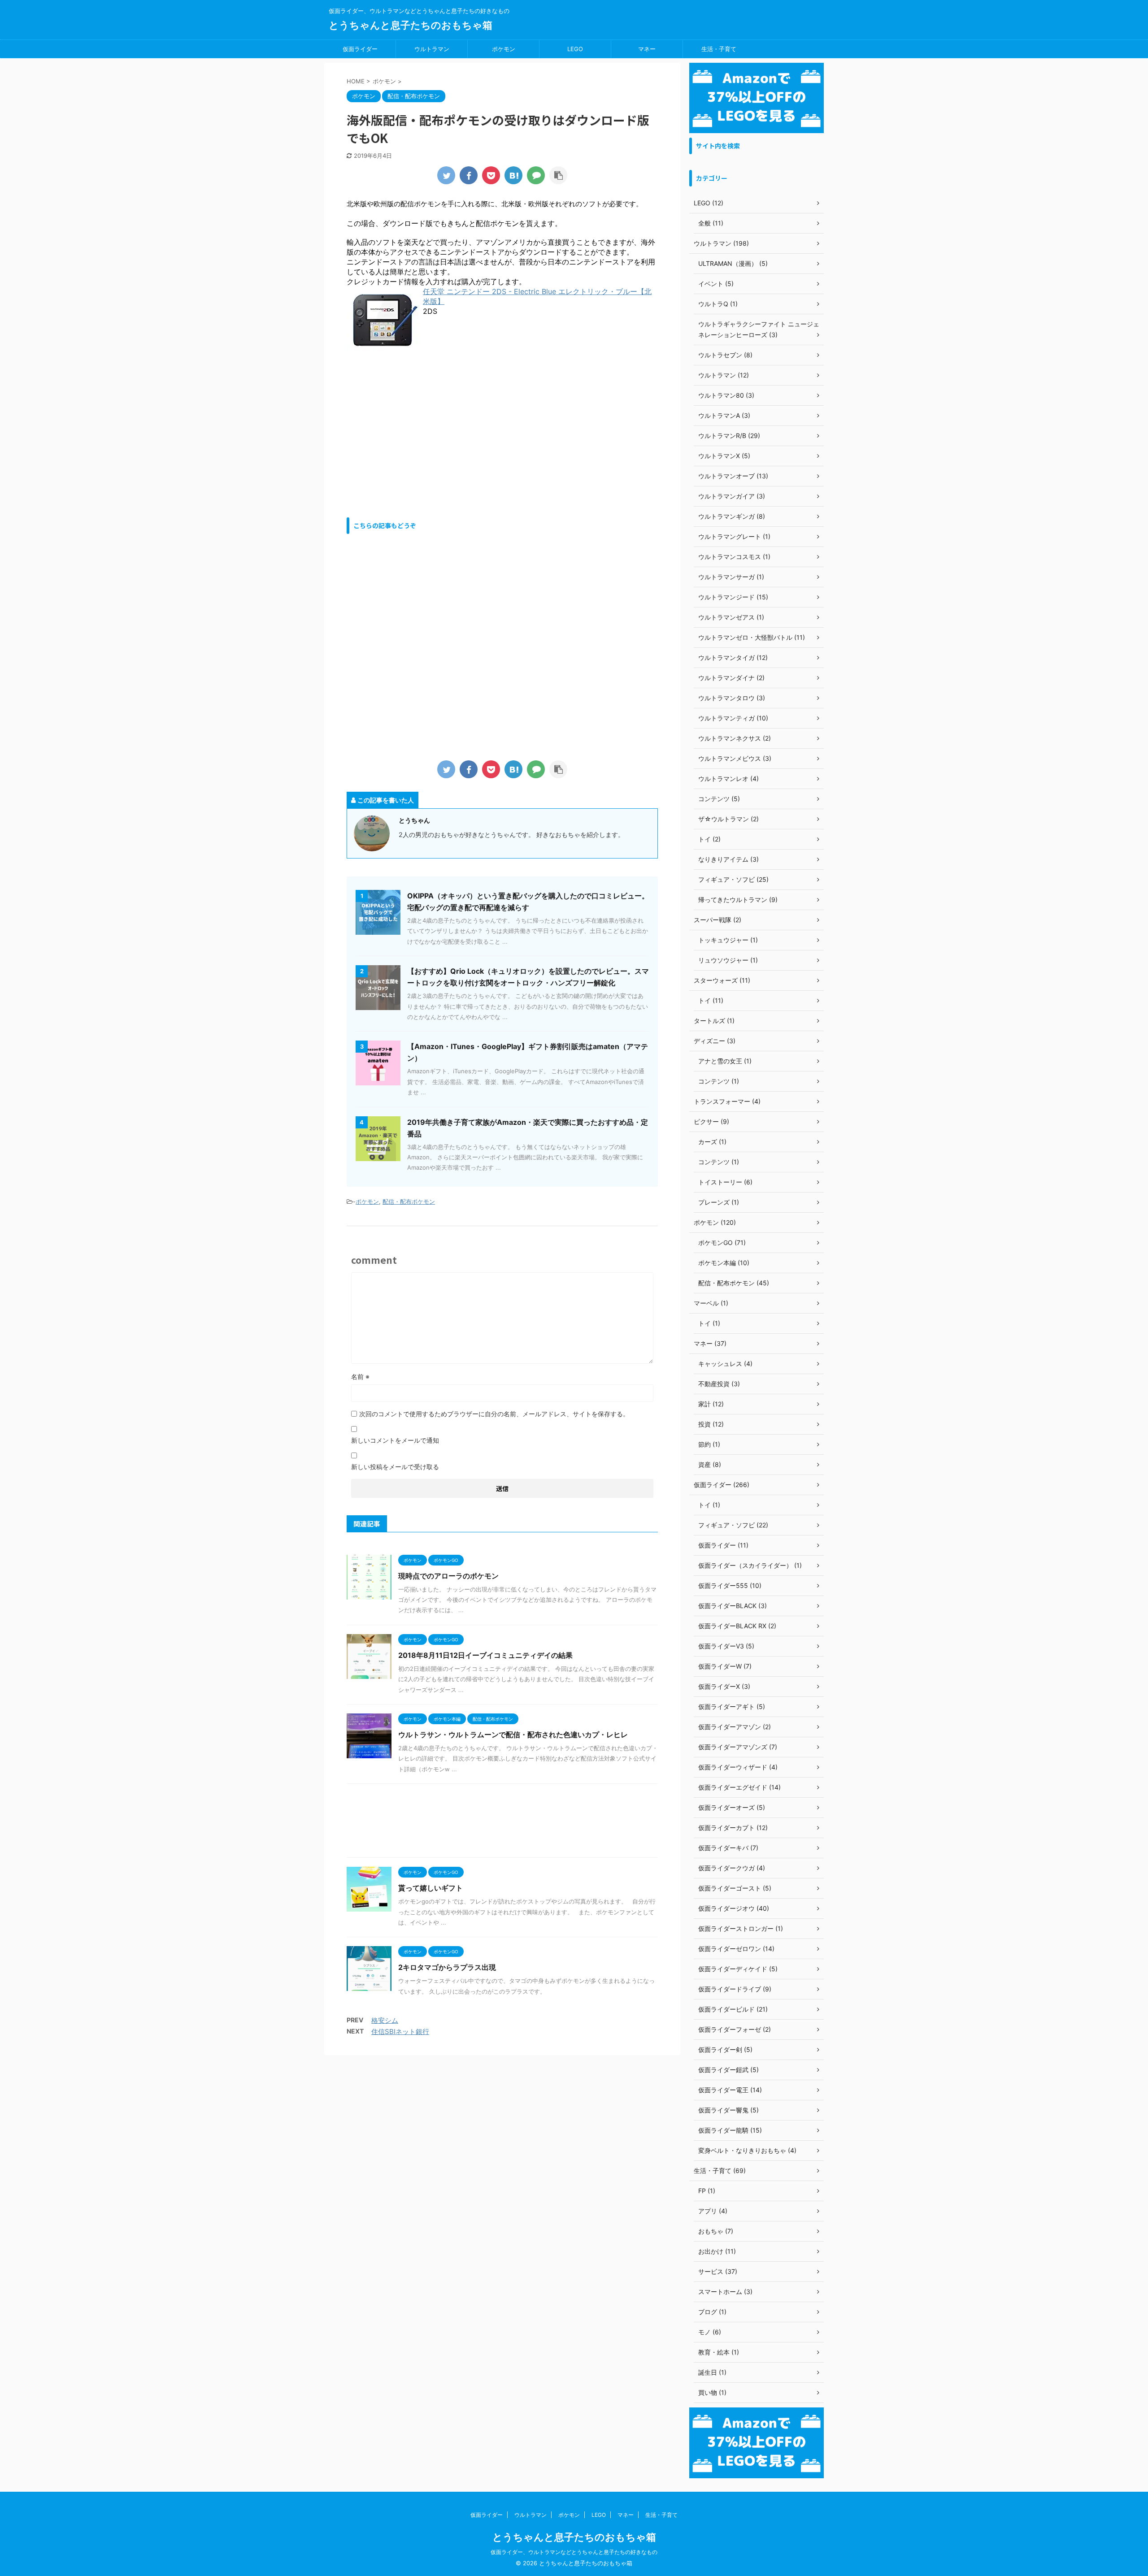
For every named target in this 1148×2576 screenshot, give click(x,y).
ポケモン (504, 49)
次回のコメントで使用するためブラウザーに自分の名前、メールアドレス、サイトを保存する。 (494, 1414)
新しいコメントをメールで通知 (395, 1440)
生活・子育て (719, 49)
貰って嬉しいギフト (430, 1888)
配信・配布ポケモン (409, 1201)
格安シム (385, 2020)
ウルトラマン (432, 49)
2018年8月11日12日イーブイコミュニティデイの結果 (485, 1655)
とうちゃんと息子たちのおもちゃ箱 (411, 25)
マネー (647, 49)
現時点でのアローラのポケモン (448, 1576)
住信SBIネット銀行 (400, 2032)
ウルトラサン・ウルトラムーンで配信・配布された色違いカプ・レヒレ (513, 1735)
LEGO (575, 49)
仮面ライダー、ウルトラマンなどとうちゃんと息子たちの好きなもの (574, 2552)
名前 (360, 1377)
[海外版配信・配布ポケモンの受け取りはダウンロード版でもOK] (513, 175)
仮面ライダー (360, 49)
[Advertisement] (422, 435)
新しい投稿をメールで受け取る (395, 1467)
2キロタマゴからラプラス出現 (447, 1967)
